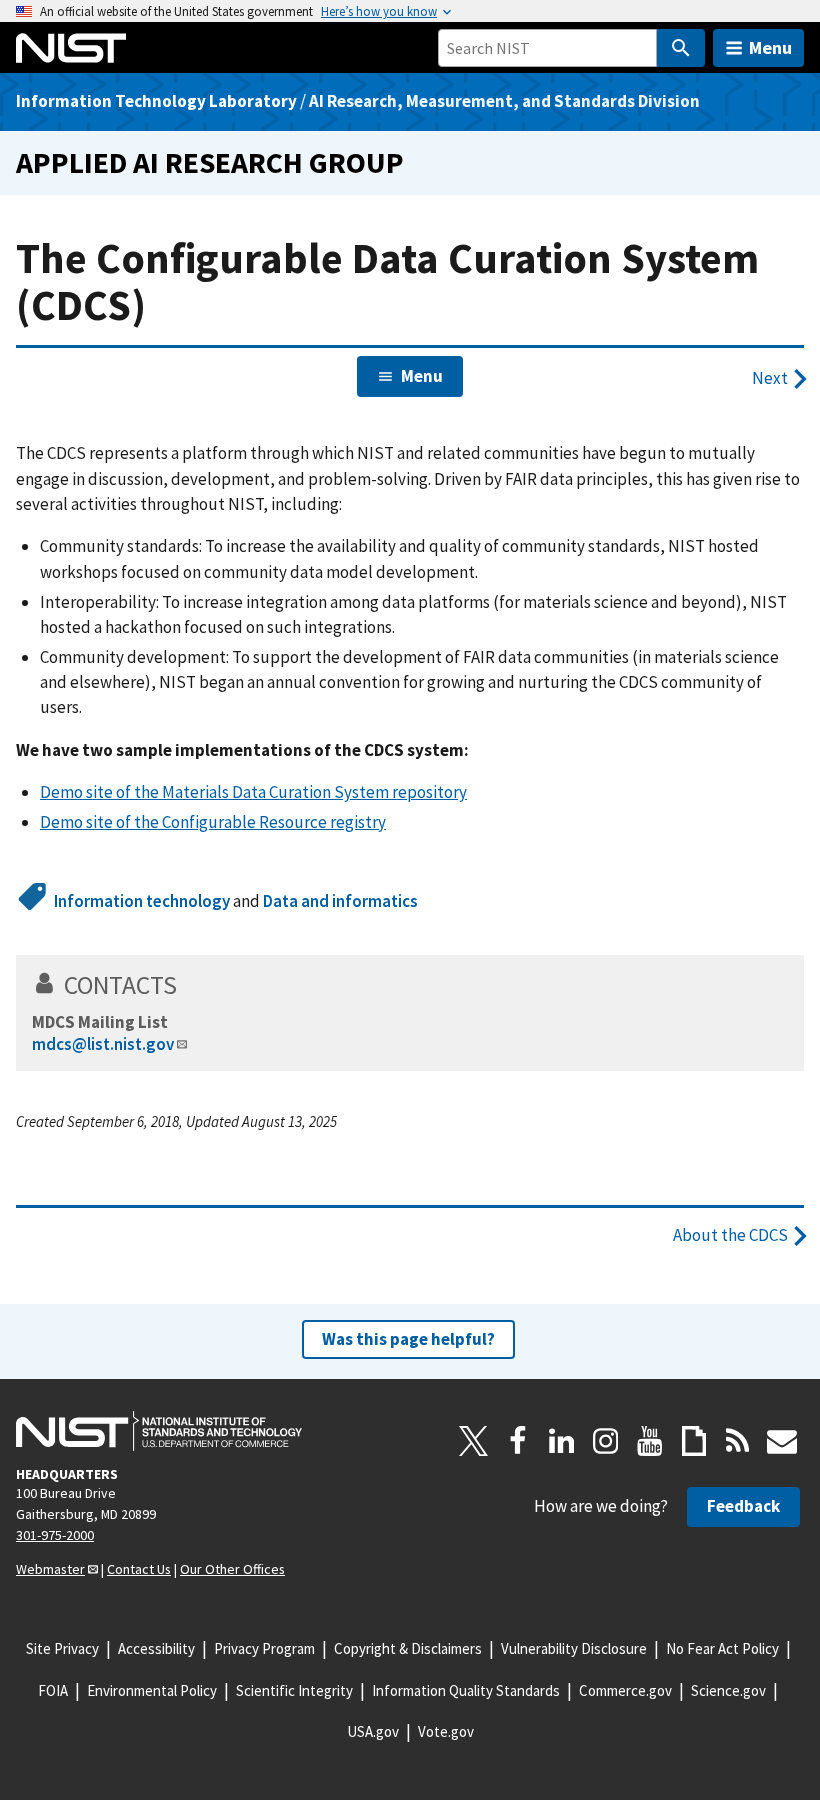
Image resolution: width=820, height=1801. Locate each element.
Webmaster (50, 1569)
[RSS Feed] (738, 1441)
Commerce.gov (625, 1690)
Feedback (743, 1506)
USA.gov (373, 1731)
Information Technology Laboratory (156, 101)
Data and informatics (340, 901)
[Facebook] (518, 1441)
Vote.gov (446, 1731)
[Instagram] (606, 1441)
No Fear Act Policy (722, 1648)
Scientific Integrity (294, 1690)
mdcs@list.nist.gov (103, 1044)
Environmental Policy (152, 1690)
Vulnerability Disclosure (574, 1648)
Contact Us (139, 1569)
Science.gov (728, 1690)
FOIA (53, 1690)
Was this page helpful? (408, 1339)
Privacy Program (264, 1648)
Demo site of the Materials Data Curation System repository (253, 792)
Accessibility (156, 1648)
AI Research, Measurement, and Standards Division (504, 101)
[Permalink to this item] (190, 985)
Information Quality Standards (466, 1690)
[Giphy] (694, 1441)
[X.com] (474, 1441)
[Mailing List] (782, 1441)
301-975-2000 (55, 1535)
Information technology (142, 901)
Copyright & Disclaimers (408, 1648)
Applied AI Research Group (210, 162)
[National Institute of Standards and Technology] (159, 1431)
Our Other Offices (232, 1569)
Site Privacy (62, 1648)
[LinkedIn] (562, 1441)
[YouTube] (650, 1441)
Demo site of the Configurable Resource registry (213, 822)
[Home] (71, 48)
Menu (770, 47)
